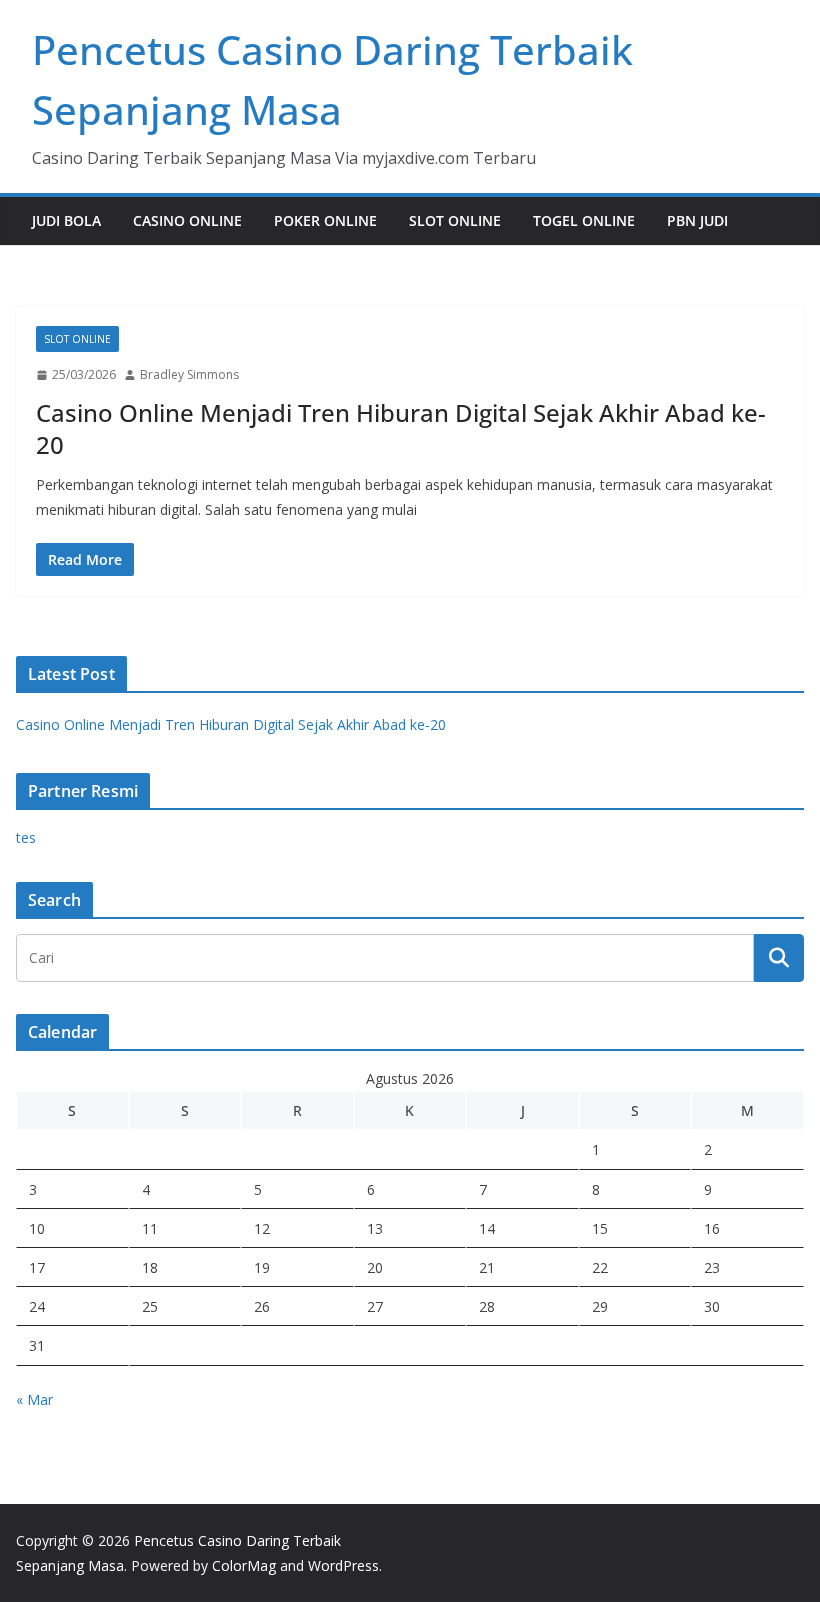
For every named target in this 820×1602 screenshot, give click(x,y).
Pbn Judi (697, 220)
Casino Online (187, 220)
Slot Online (455, 220)
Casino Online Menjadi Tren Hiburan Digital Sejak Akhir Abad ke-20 (401, 428)
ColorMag (244, 1565)
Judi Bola (66, 220)
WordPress (343, 1565)
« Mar (34, 1399)
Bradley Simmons (189, 374)
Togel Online (584, 220)
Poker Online (325, 220)
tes (26, 837)
